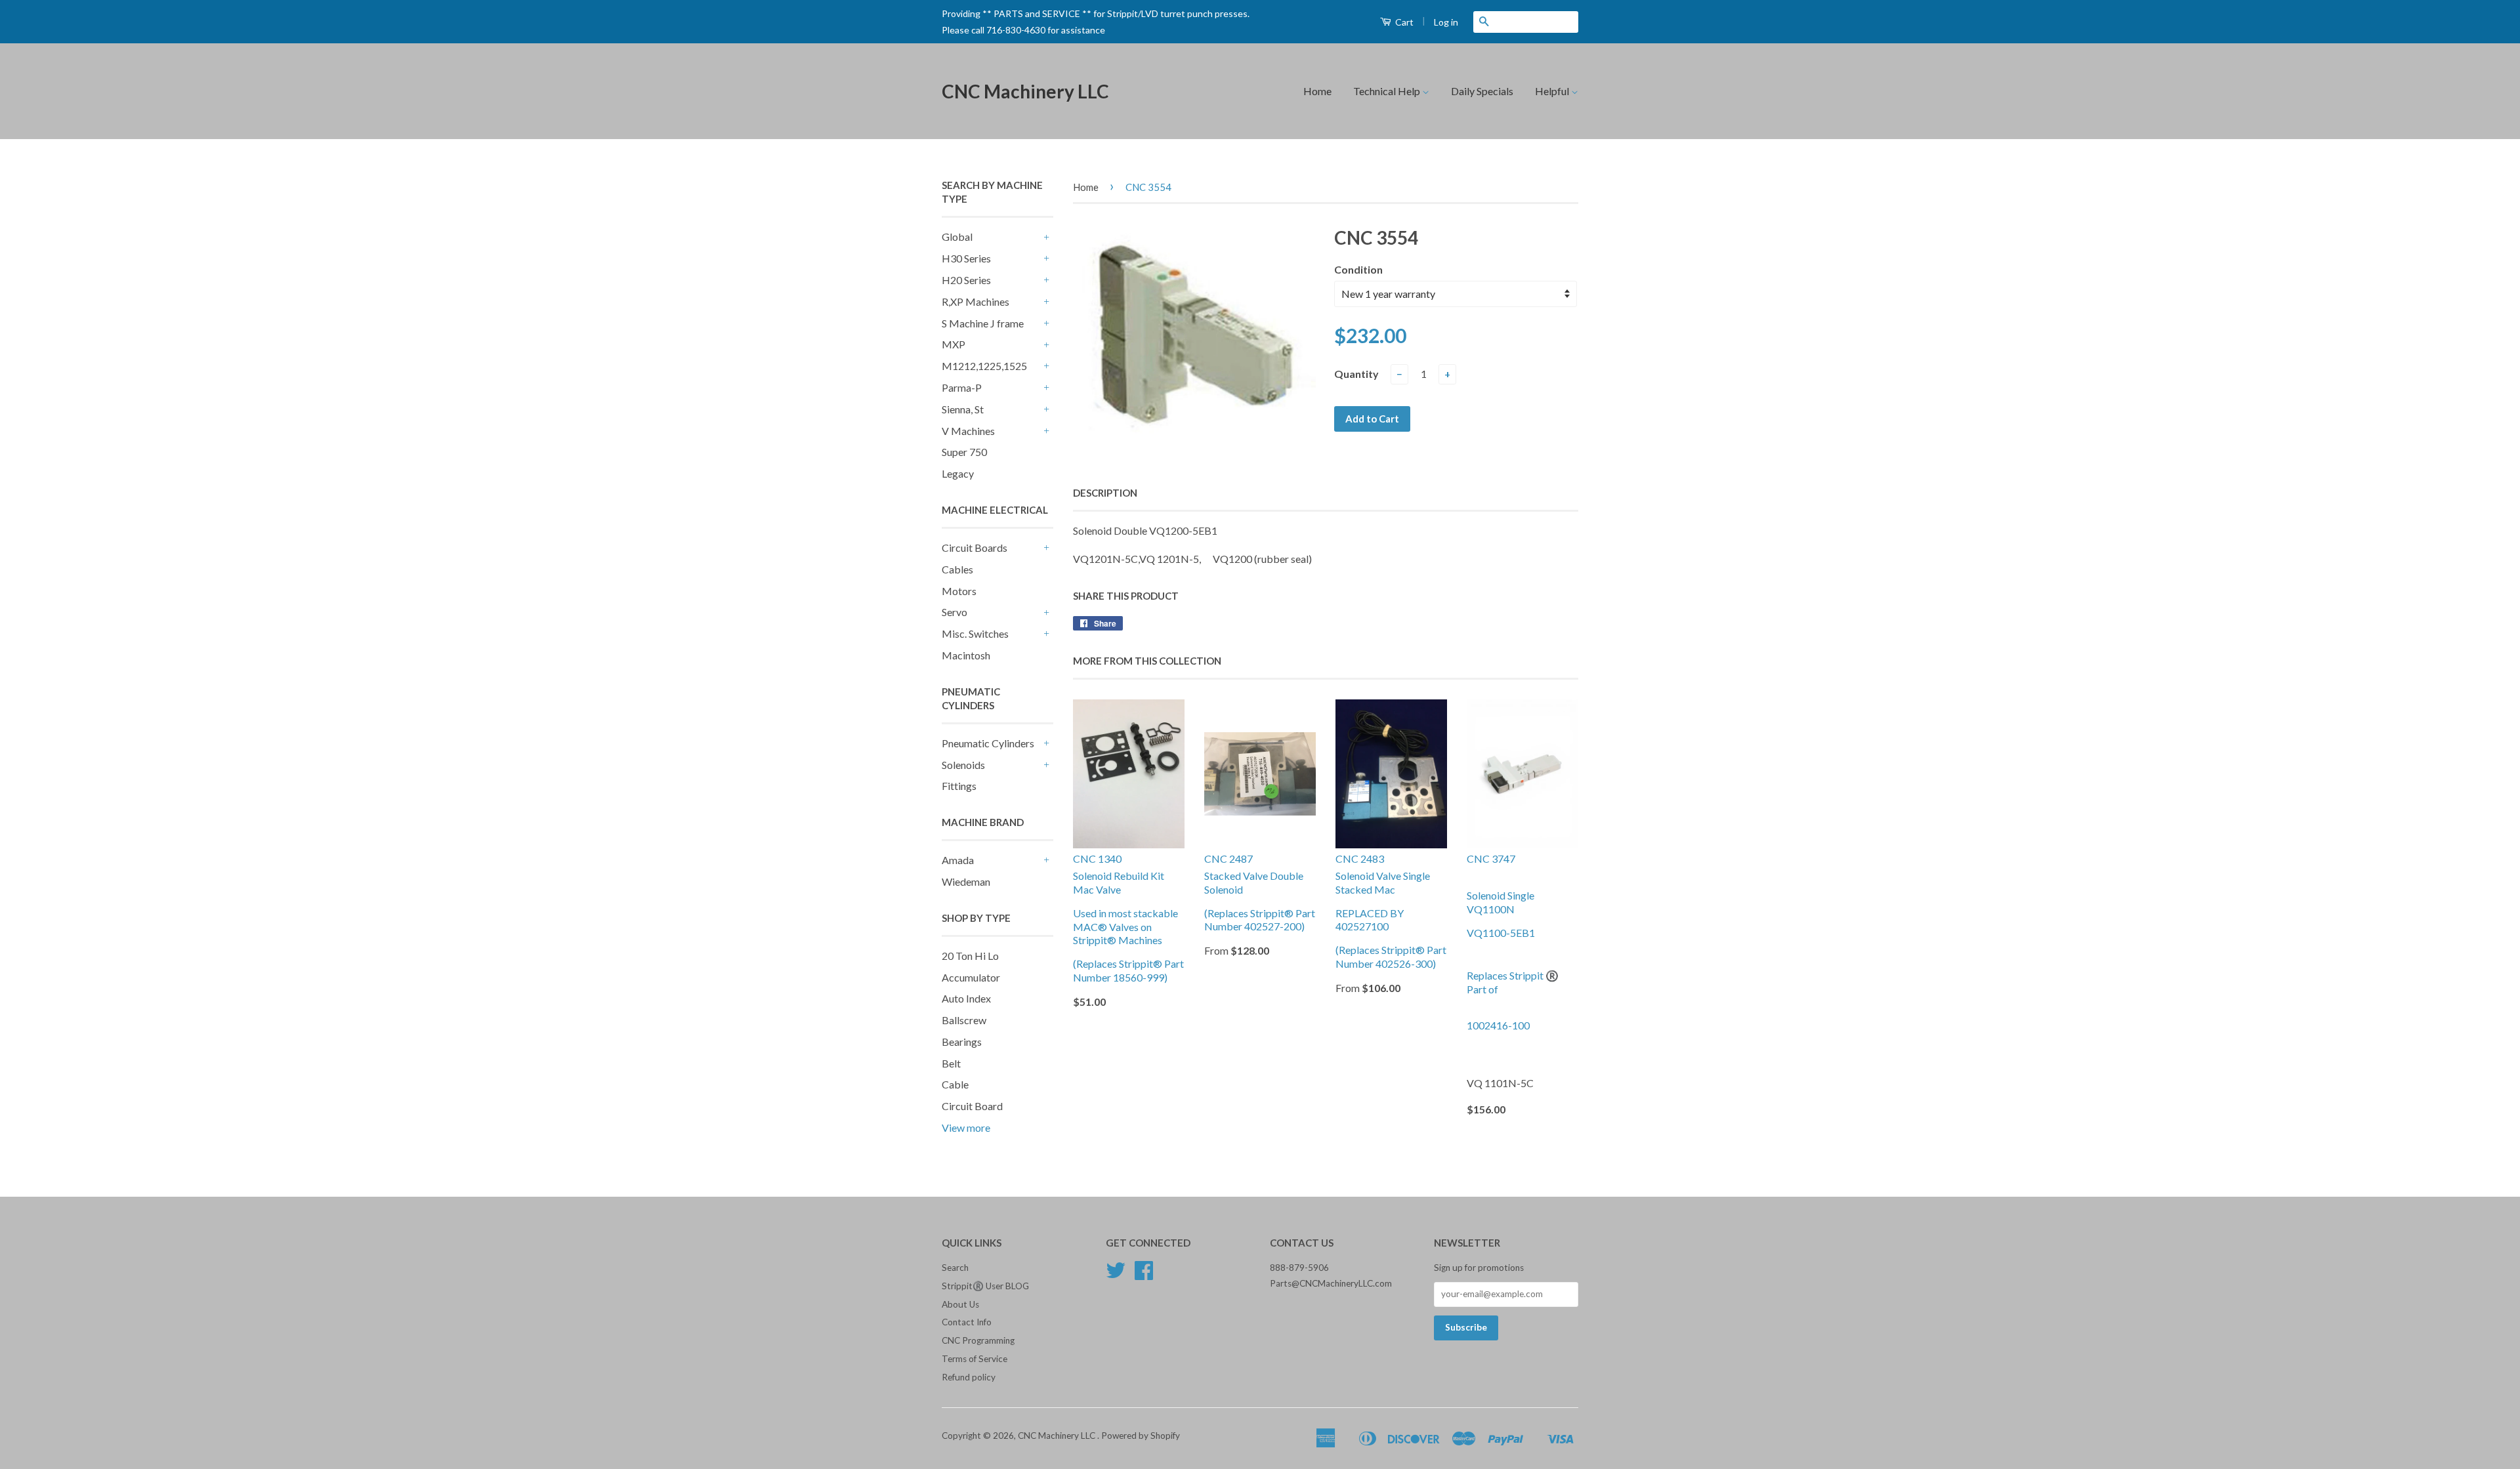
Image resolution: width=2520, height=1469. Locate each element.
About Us (960, 1304)
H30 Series (966, 258)
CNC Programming (978, 1340)
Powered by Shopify (1141, 1436)
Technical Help (1388, 91)
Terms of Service (975, 1359)
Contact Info (967, 1322)
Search (955, 1268)
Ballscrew (964, 1020)
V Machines (968, 431)
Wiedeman (966, 881)
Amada (958, 860)
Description (1105, 493)
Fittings (959, 786)
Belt (951, 1063)
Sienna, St (963, 409)
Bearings (962, 1042)
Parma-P (962, 387)
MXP (954, 344)
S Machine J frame (983, 323)
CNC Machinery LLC (1025, 91)
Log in (1446, 22)
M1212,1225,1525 (984, 366)
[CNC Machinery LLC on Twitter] (1116, 1275)
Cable (955, 1084)
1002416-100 (1498, 1025)
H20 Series (966, 280)
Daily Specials (1482, 91)
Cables (957, 569)
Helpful (1553, 91)
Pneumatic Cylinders (988, 743)
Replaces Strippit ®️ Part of (1513, 982)
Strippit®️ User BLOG (985, 1286)
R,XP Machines (976, 301)
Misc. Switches (975, 633)
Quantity (1356, 374)
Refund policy (969, 1377)
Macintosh (966, 655)
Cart (1403, 22)
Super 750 (964, 452)
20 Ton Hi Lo (970, 956)
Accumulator (971, 977)
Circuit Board (972, 1106)
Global (957, 237)
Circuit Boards (975, 548)
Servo (955, 612)
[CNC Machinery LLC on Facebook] (1144, 1275)
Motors (959, 591)
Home (1317, 91)
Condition (1358, 269)
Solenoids (963, 765)
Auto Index (966, 998)
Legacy (958, 473)
